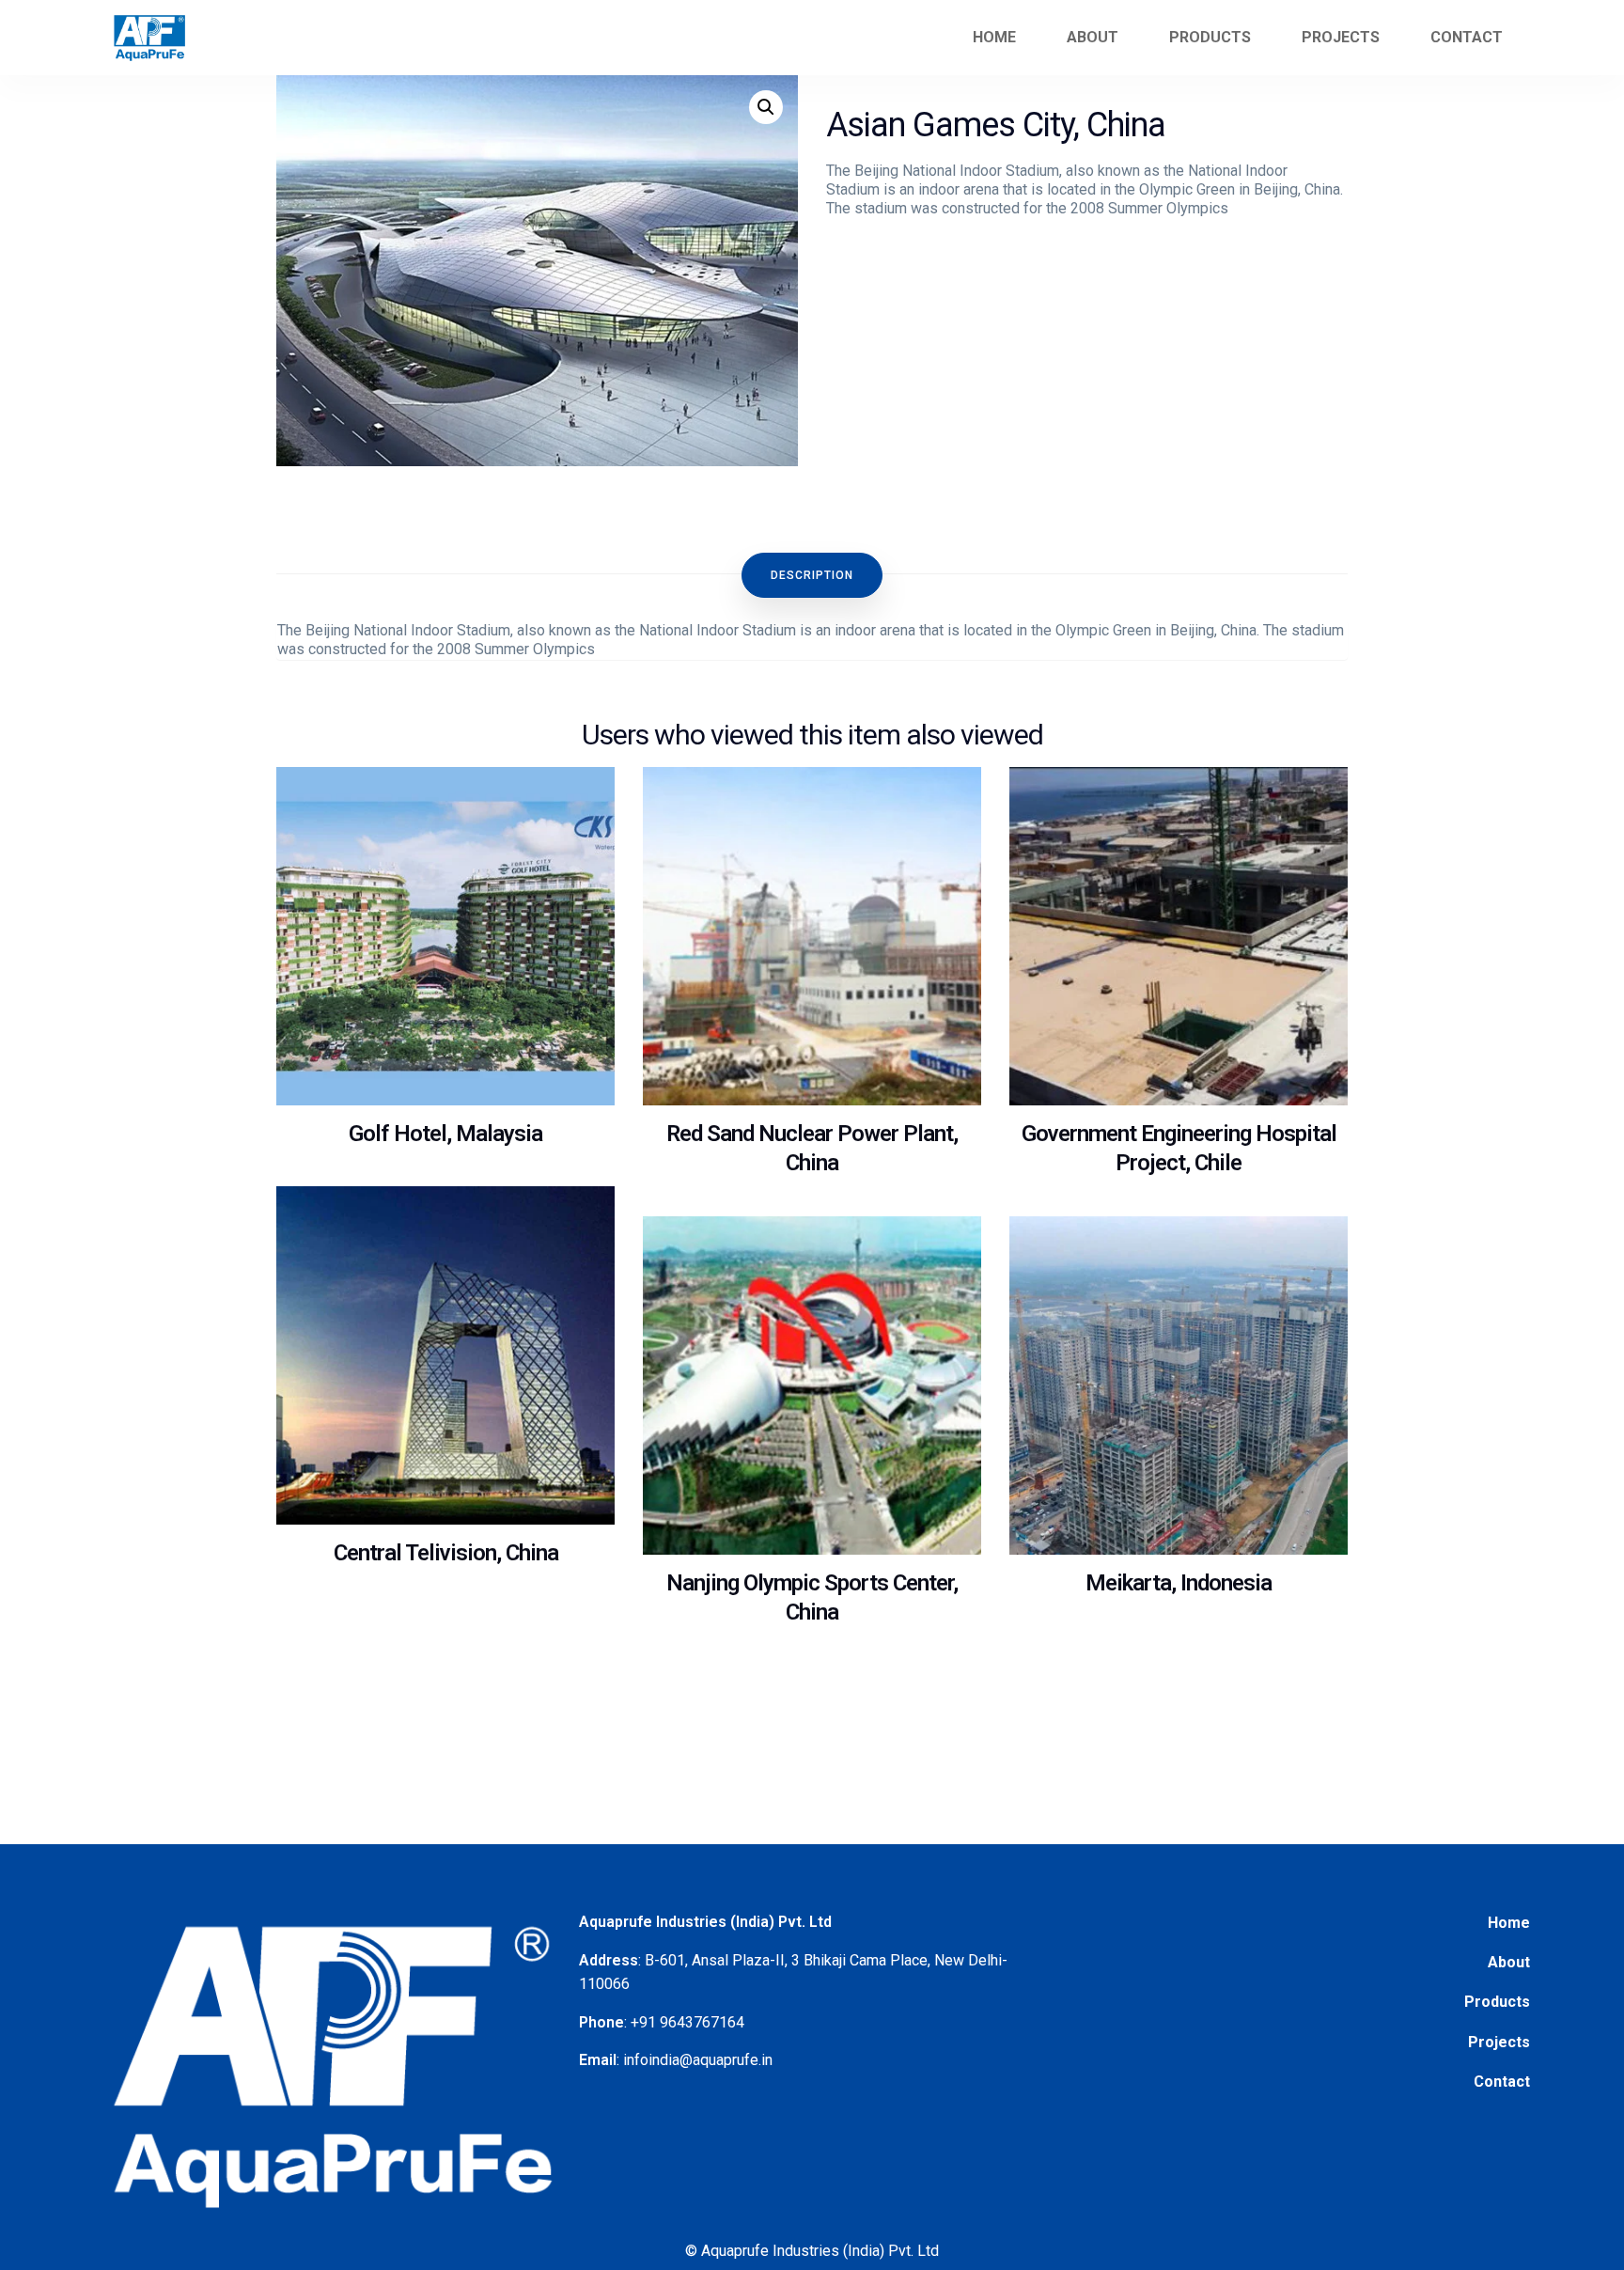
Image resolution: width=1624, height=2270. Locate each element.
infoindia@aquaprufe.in (698, 2060)
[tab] (812, 575)
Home (994, 37)
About (1093, 37)
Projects (1499, 2042)
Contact (1467, 37)
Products (1497, 2002)
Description (812, 575)
